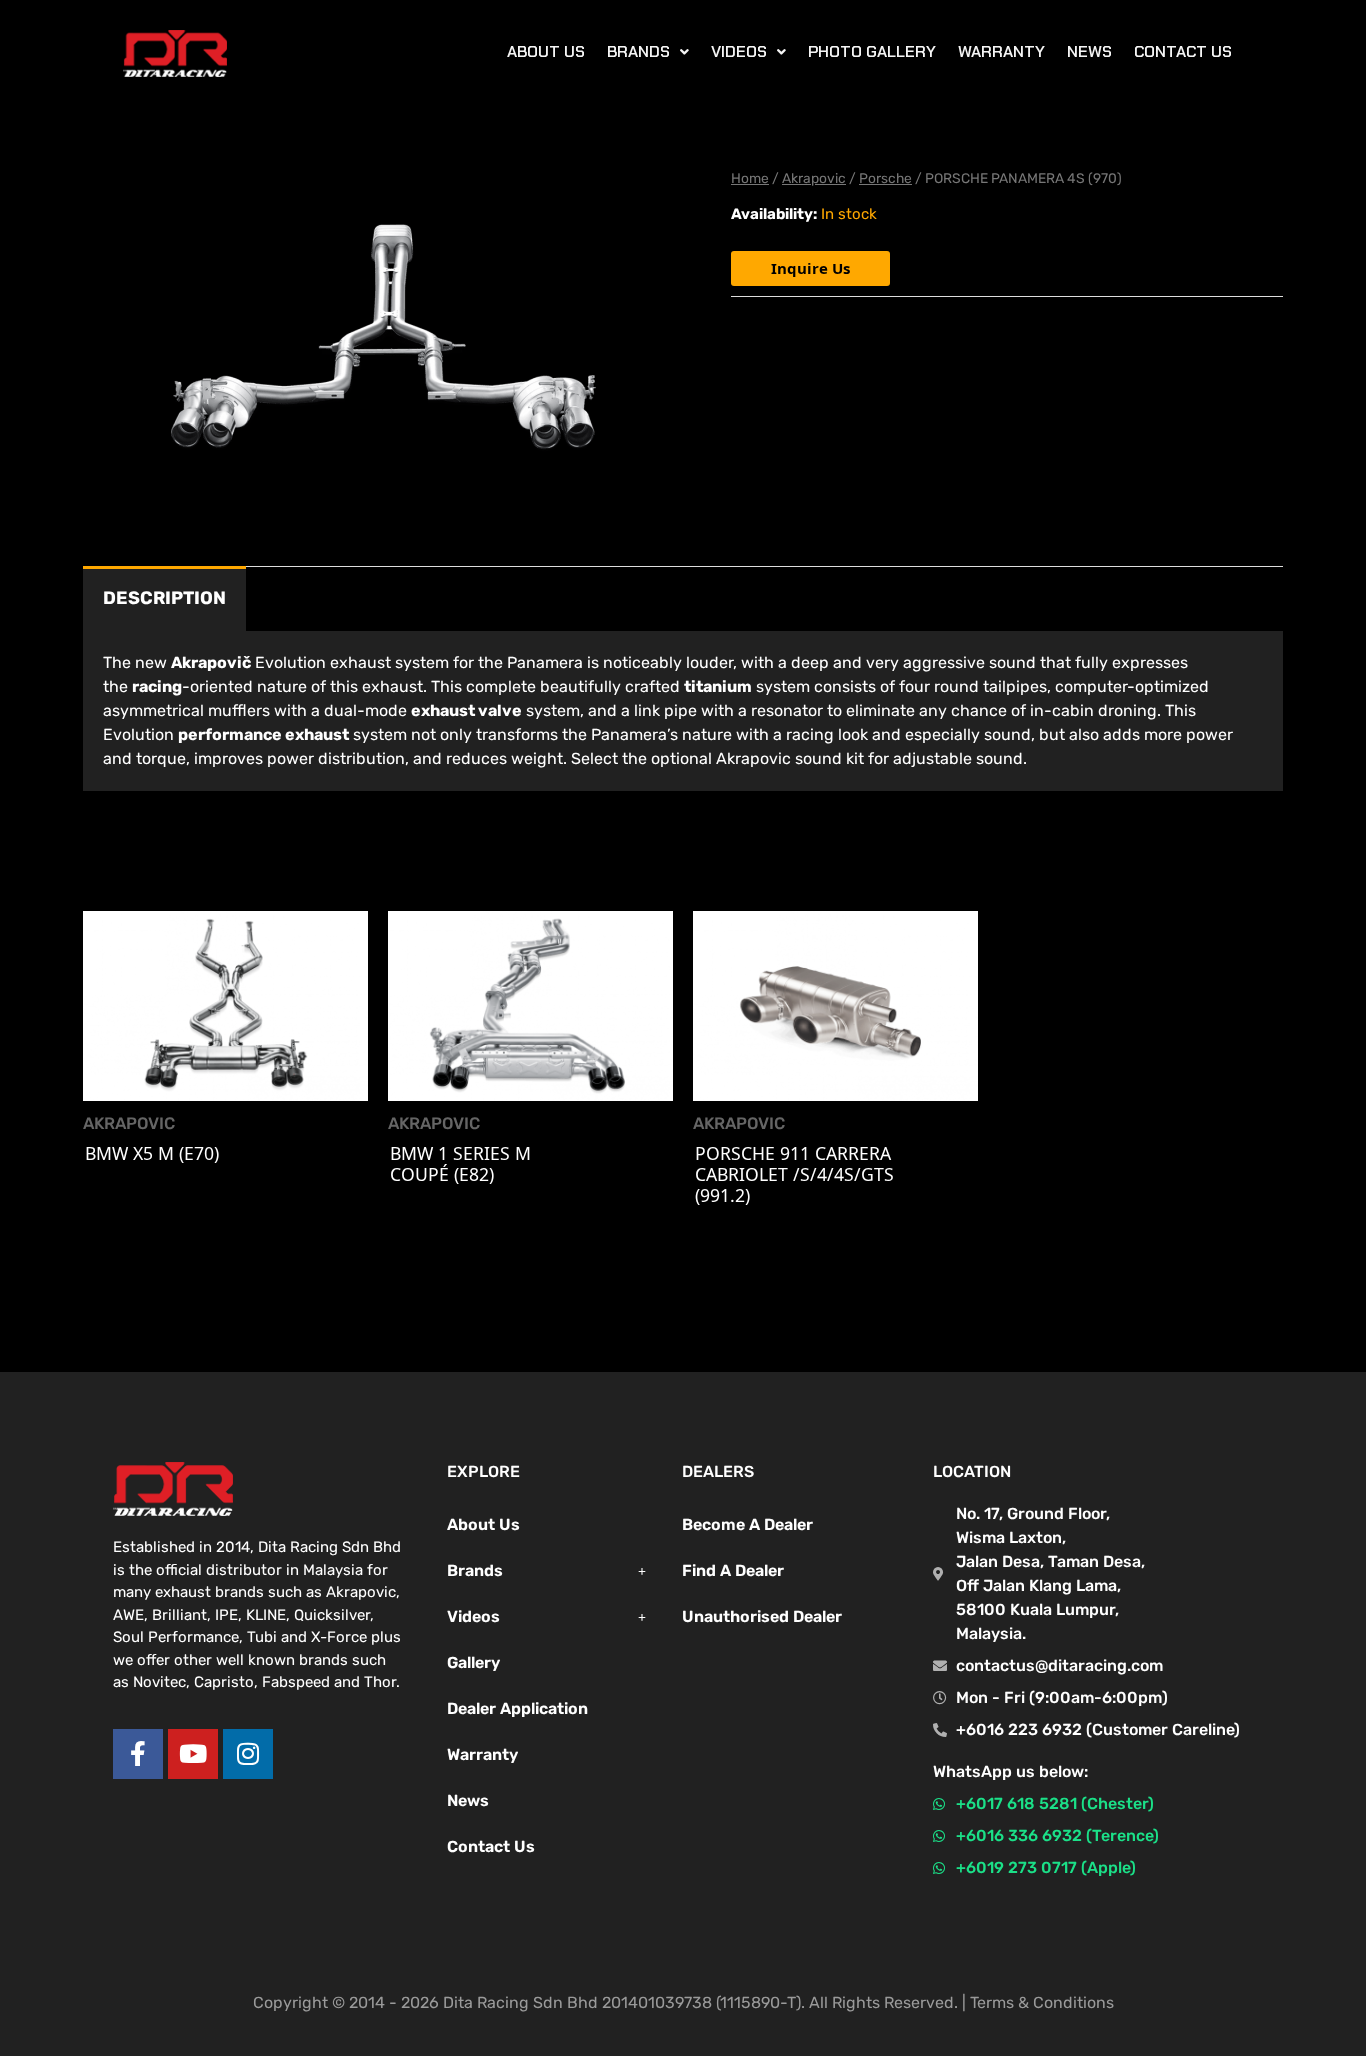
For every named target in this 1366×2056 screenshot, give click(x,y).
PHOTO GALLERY (872, 51)
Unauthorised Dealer (762, 1616)
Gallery (473, 1662)
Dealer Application (517, 1708)
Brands (475, 1570)
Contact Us (1183, 51)
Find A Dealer (733, 1570)
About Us (483, 1524)
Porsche (885, 178)
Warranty (1001, 51)
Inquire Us (810, 268)
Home (750, 178)
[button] (648, 52)
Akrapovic (814, 178)
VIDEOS (739, 51)
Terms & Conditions (1042, 2002)
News (1089, 51)
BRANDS (638, 51)
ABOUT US (546, 51)
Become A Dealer (747, 1524)
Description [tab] (164, 598)
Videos (473, 1616)
